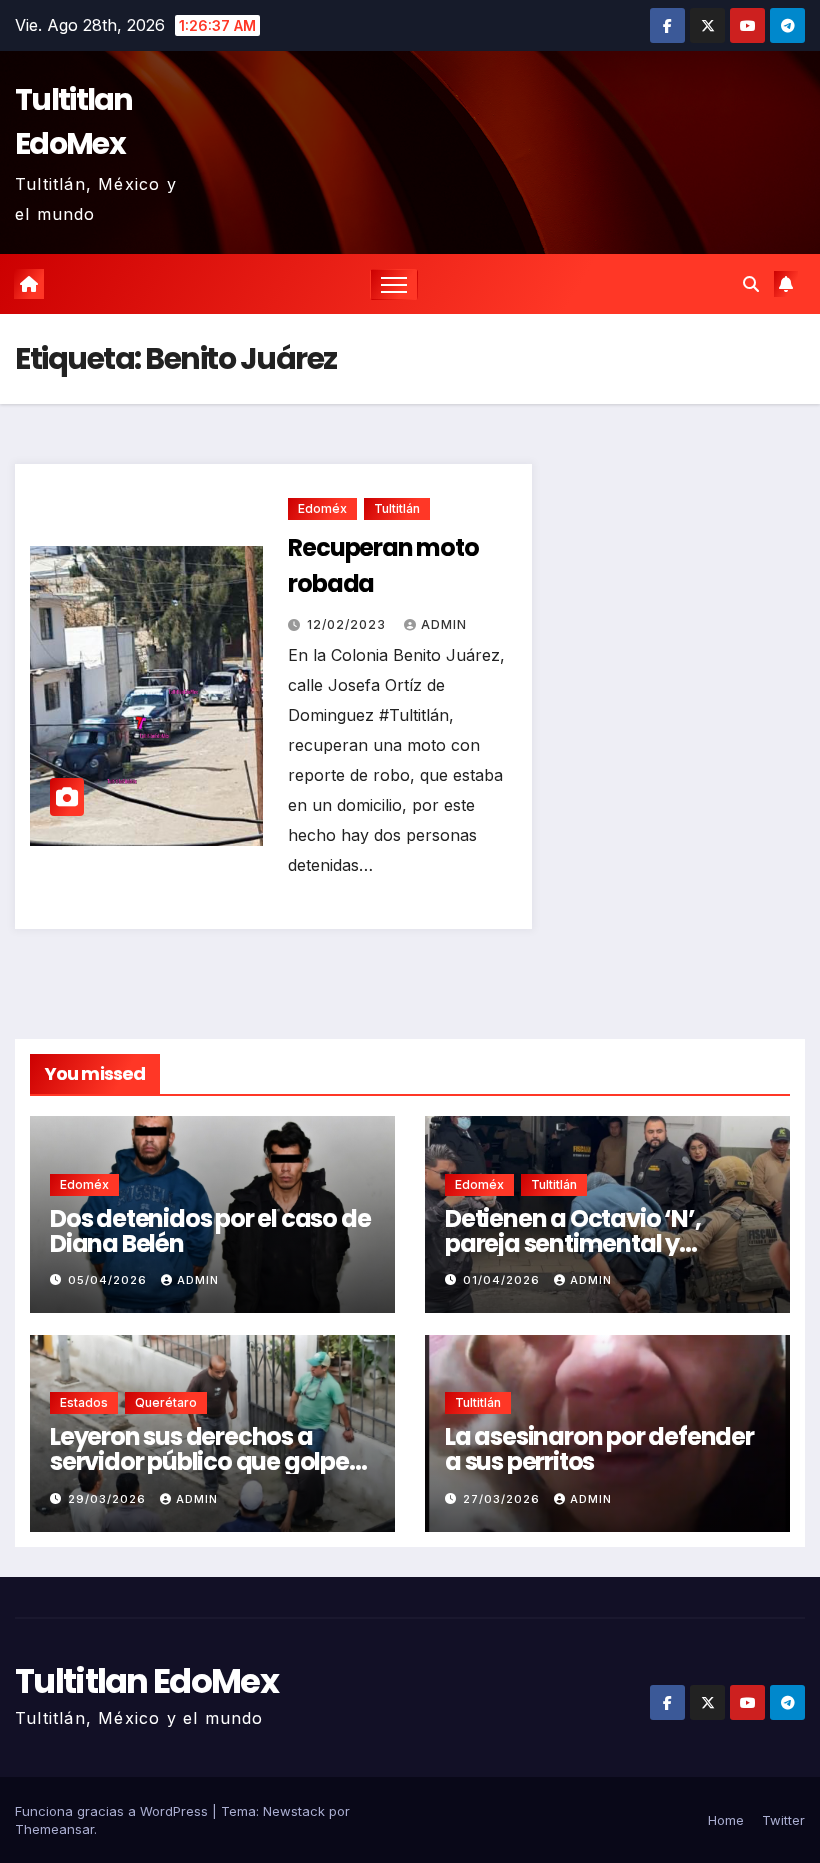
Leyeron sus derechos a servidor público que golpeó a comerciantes (207, 1461)
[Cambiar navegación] (394, 284)
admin (444, 624)
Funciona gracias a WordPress (113, 1811)
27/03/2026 (503, 1499)
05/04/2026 (109, 1280)
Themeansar (54, 1829)
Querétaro (166, 1402)
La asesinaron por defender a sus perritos (599, 1449)
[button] (751, 284)
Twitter (783, 1820)
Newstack (294, 1811)
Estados (84, 1402)
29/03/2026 (109, 1499)
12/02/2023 (348, 624)
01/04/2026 (503, 1280)
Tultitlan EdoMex (74, 121)
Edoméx (322, 508)
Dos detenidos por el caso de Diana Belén (210, 1231)
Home (726, 1820)
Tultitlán (397, 508)
